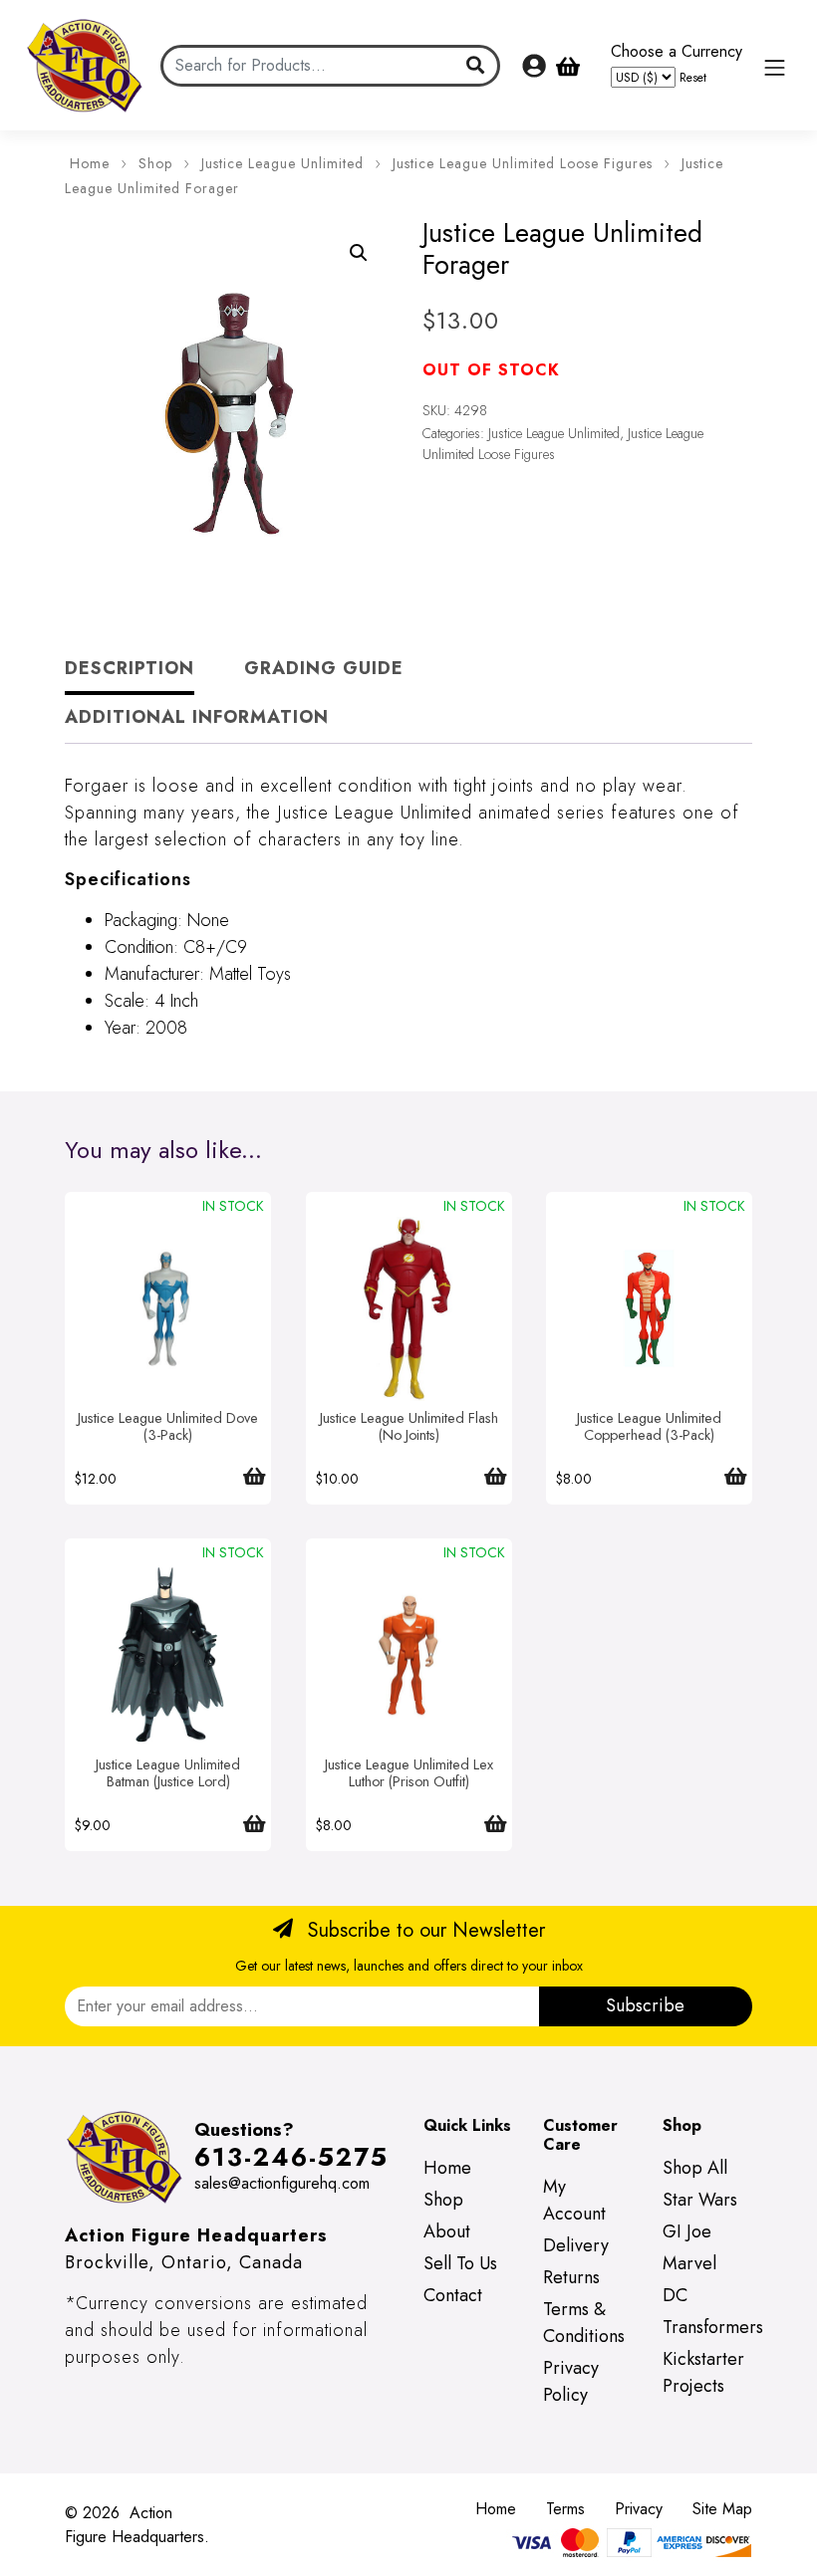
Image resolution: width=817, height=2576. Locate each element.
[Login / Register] (534, 66)
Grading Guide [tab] (324, 668)
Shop (155, 163)
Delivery (576, 2245)
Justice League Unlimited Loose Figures (523, 163)
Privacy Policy (571, 2381)
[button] (359, 253)
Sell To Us (460, 2263)
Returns (571, 2277)
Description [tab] (130, 668)
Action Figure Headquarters (135, 2525)
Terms (565, 2509)
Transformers (713, 2327)
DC (675, 2295)
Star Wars (700, 2200)
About (447, 2231)
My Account (574, 2200)
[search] (475, 66)
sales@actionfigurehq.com (282, 2183)
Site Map (722, 2509)
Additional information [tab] (197, 717)
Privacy (639, 2509)
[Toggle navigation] (775, 68)
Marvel (689, 2263)
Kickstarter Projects (703, 2372)
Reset (693, 77)
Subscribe (645, 2005)
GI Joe (687, 2231)
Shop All (695, 2168)
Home (90, 163)
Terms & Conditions (584, 2323)
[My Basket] (568, 66)
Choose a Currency (677, 52)
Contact (453, 2295)
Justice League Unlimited (282, 163)
